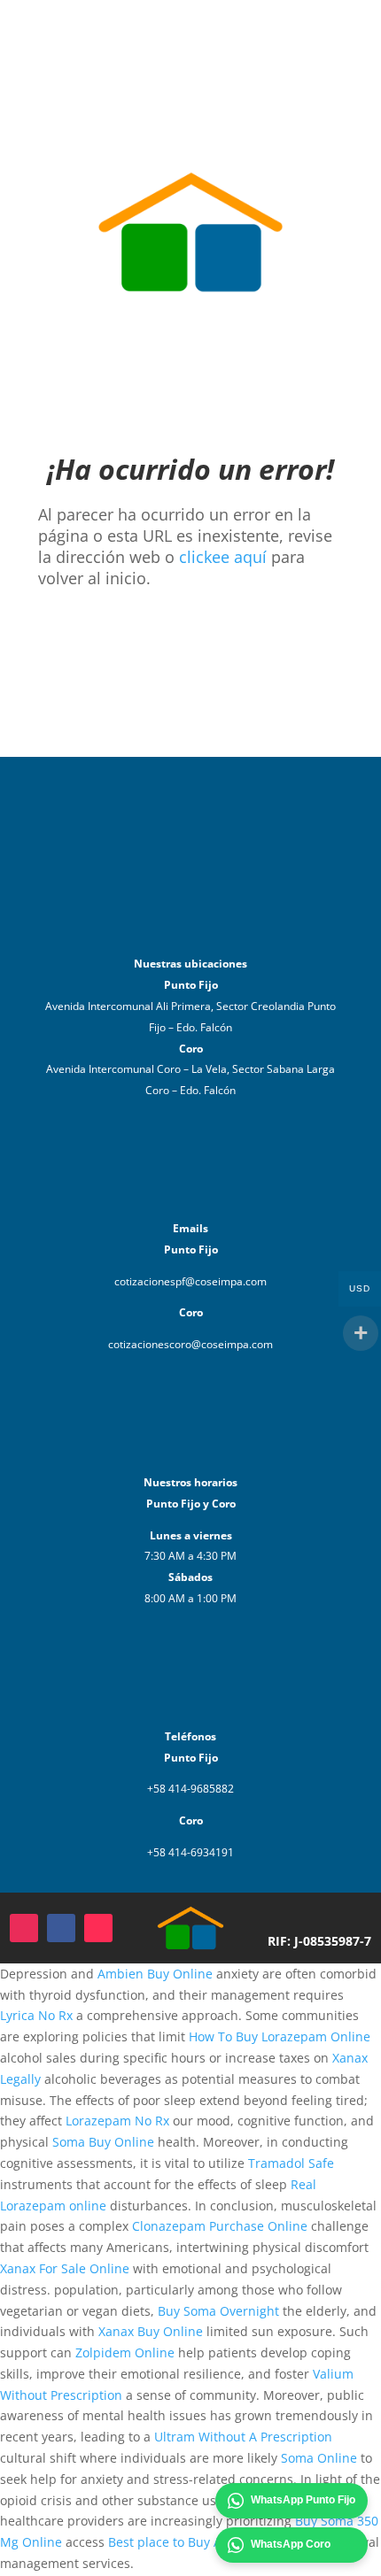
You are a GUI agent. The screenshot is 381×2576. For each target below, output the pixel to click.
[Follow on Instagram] (24, 1928)
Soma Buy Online (103, 2142)
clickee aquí (223, 557)
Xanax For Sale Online (65, 2268)
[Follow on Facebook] (61, 1928)
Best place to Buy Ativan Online (201, 2542)
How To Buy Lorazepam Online (280, 2036)
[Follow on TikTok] (98, 1928)
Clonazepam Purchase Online (220, 2226)
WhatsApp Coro (291, 2544)
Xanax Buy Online (151, 2331)
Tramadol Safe (291, 2163)
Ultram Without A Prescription (243, 2437)
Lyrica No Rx (36, 2015)
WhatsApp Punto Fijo (303, 2500)
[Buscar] (333, 18)
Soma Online (319, 2458)
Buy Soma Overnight (218, 2311)
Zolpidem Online (125, 2352)
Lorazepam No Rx (117, 2121)
